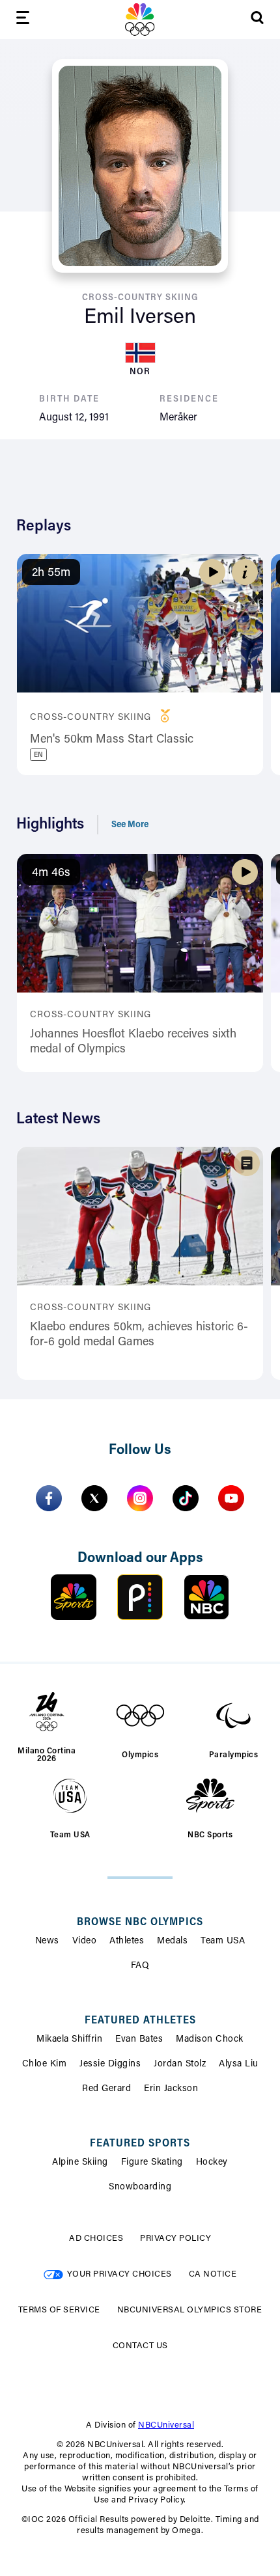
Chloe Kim (45, 2064)
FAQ (140, 1966)
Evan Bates (139, 2040)
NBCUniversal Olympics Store (190, 2310)
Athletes (127, 1941)
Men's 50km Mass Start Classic (112, 740)
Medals (172, 1941)
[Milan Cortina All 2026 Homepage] (140, 20)
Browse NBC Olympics (140, 1923)
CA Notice (213, 2274)
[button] (245, 572)
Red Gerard (106, 2089)
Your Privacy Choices (119, 2274)
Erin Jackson (171, 2089)
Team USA (223, 1941)
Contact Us (140, 2346)
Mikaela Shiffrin (69, 2040)
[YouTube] (231, 1498)
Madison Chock (210, 2040)
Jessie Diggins (110, 2064)
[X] (94, 1498)
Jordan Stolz (180, 2064)
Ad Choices (96, 2239)
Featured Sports (140, 2144)
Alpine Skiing (80, 2163)
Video (85, 1941)
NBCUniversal (166, 2425)
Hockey (212, 2163)
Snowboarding (140, 2187)
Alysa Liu (239, 2064)
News (47, 1941)
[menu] (23, 20)
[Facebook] (49, 1498)
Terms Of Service (59, 2310)
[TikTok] (186, 1498)
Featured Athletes (140, 2021)
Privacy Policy (175, 2239)
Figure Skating (152, 2163)
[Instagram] (140, 1498)
